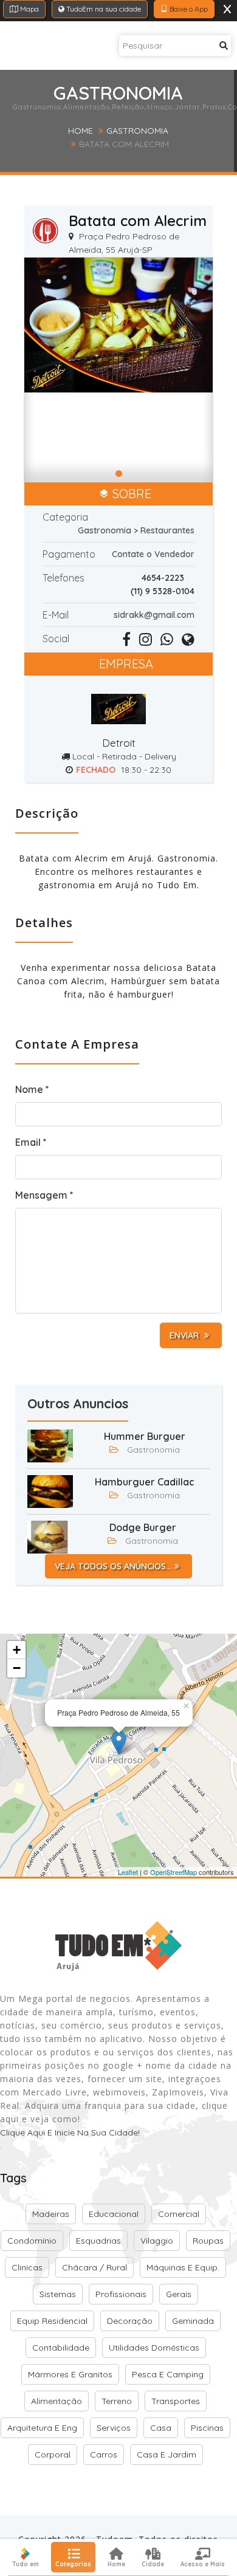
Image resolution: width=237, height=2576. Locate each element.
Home (81, 131)
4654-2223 (163, 578)
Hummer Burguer (145, 1436)
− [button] (17, 1668)
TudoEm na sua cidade (103, 9)
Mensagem (44, 1195)
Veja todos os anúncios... (113, 1566)
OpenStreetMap (173, 1872)
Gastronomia (137, 131)
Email (31, 1142)
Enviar (185, 1335)
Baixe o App (188, 9)
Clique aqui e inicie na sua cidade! (70, 2132)
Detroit (119, 743)
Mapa (29, 9)
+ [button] (17, 1650)
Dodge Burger (143, 1527)
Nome (32, 1089)
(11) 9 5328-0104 (163, 591)
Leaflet (128, 1872)
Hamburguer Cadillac (145, 1482)
